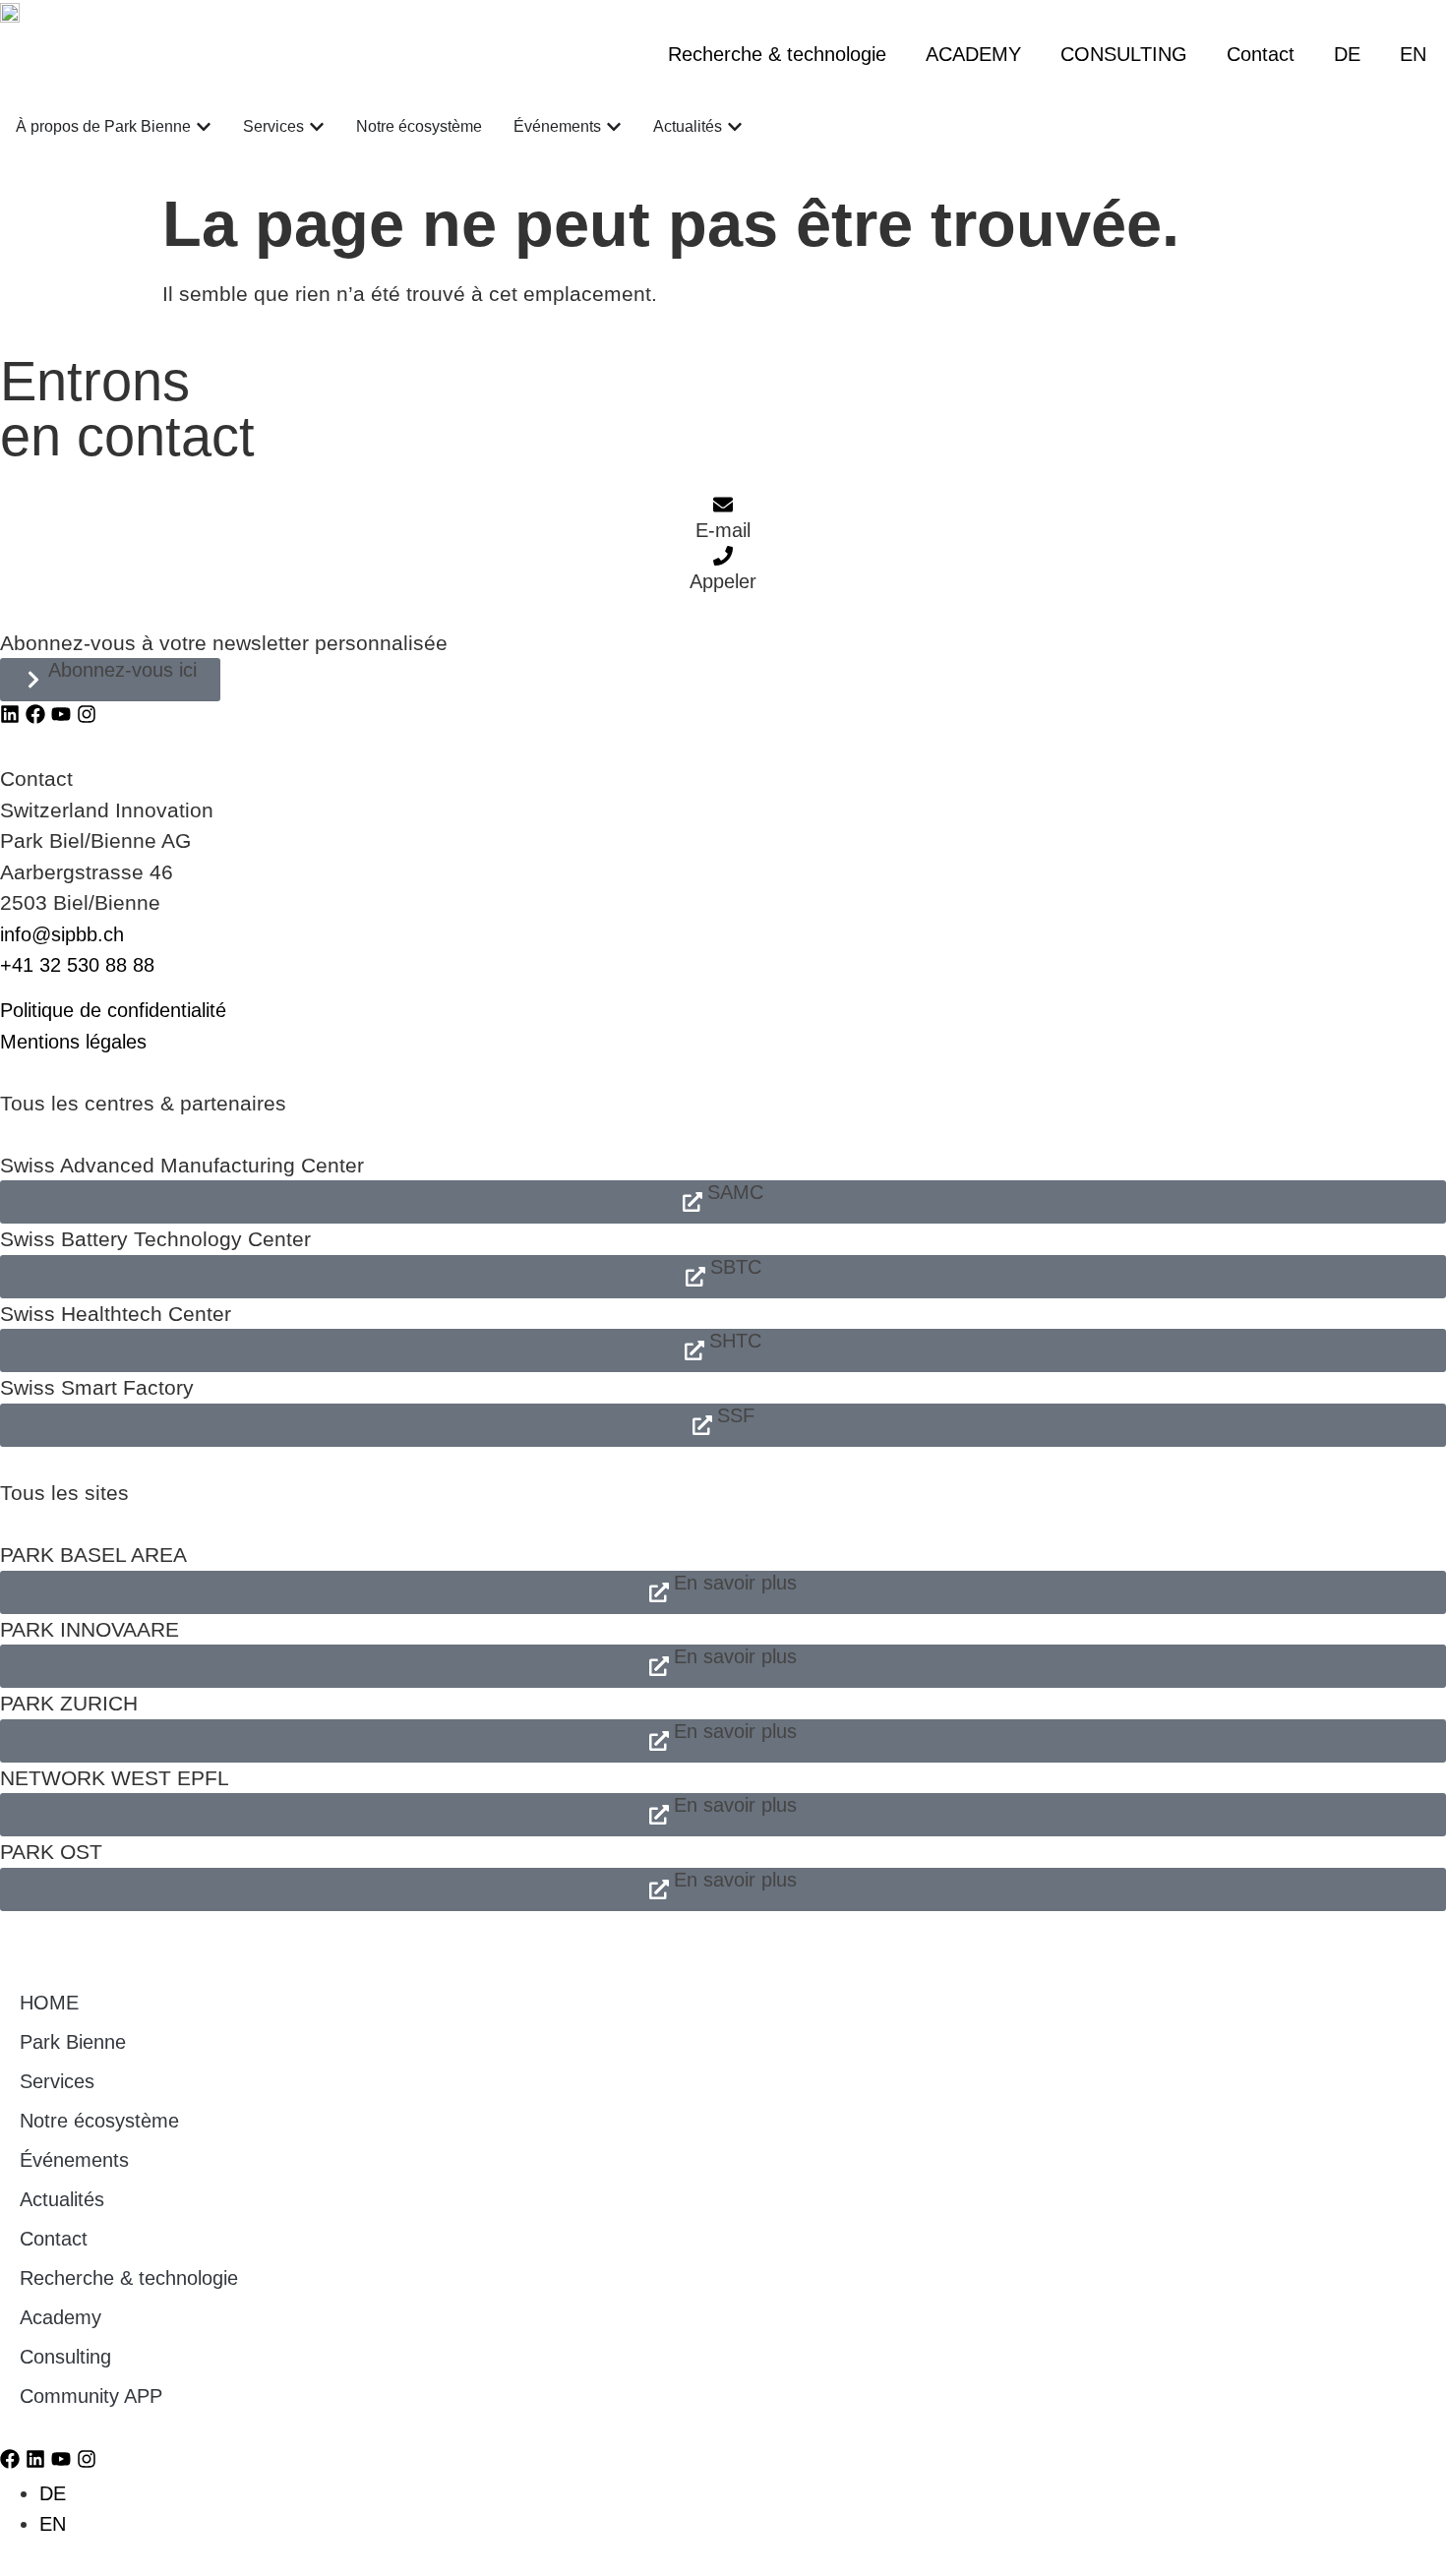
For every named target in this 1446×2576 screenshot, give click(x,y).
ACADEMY (973, 54)
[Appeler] (723, 556)
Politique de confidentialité (113, 1010)
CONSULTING (1124, 54)
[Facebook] (35, 714)
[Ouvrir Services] (317, 127)
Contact (1261, 54)
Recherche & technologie (777, 54)
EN (1413, 54)
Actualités (62, 2199)
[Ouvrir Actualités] (735, 127)
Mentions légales (73, 1042)
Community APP (91, 2396)
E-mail (723, 530)
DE (1347, 54)
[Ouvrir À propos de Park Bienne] (204, 127)
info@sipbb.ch (62, 934)
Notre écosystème (99, 2121)
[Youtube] (61, 714)
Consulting (65, 2357)
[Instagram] (87, 714)
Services (57, 2081)
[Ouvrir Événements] (614, 127)
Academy (60, 2317)
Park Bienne (73, 2042)
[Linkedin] (10, 714)
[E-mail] (723, 505)
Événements (74, 2160)
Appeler (723, 581)
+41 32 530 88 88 (77, 965)
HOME (49, 2003)
